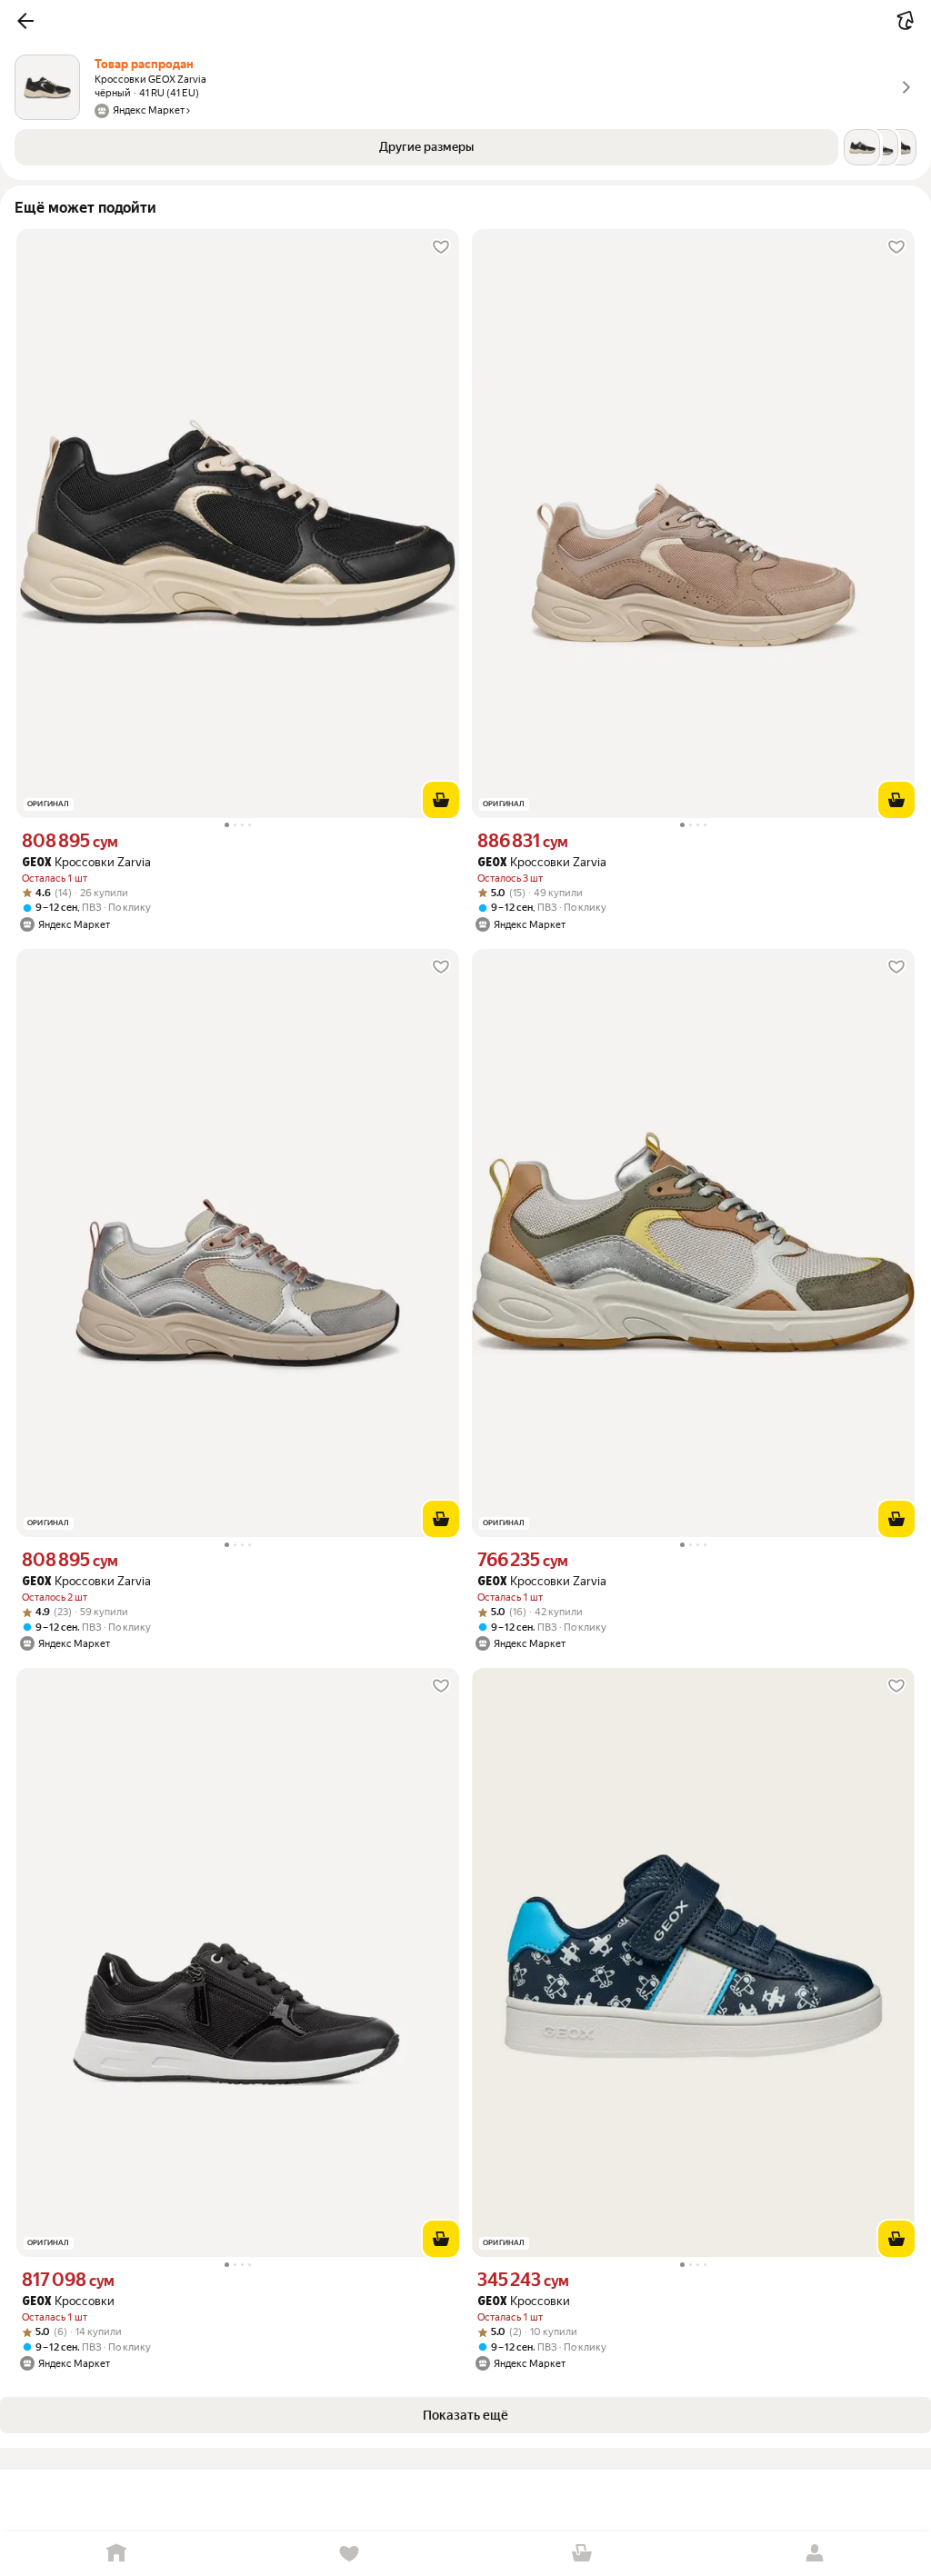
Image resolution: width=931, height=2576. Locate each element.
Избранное (349, 2554)
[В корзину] (441, 800)
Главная (116, 2554)
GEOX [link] (36, 863)
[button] (25, 21)
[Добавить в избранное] (441, 247)
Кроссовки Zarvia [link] (86, 862)
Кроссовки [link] (68, 2301)
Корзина (582, 2554)
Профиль (815, 2554)
